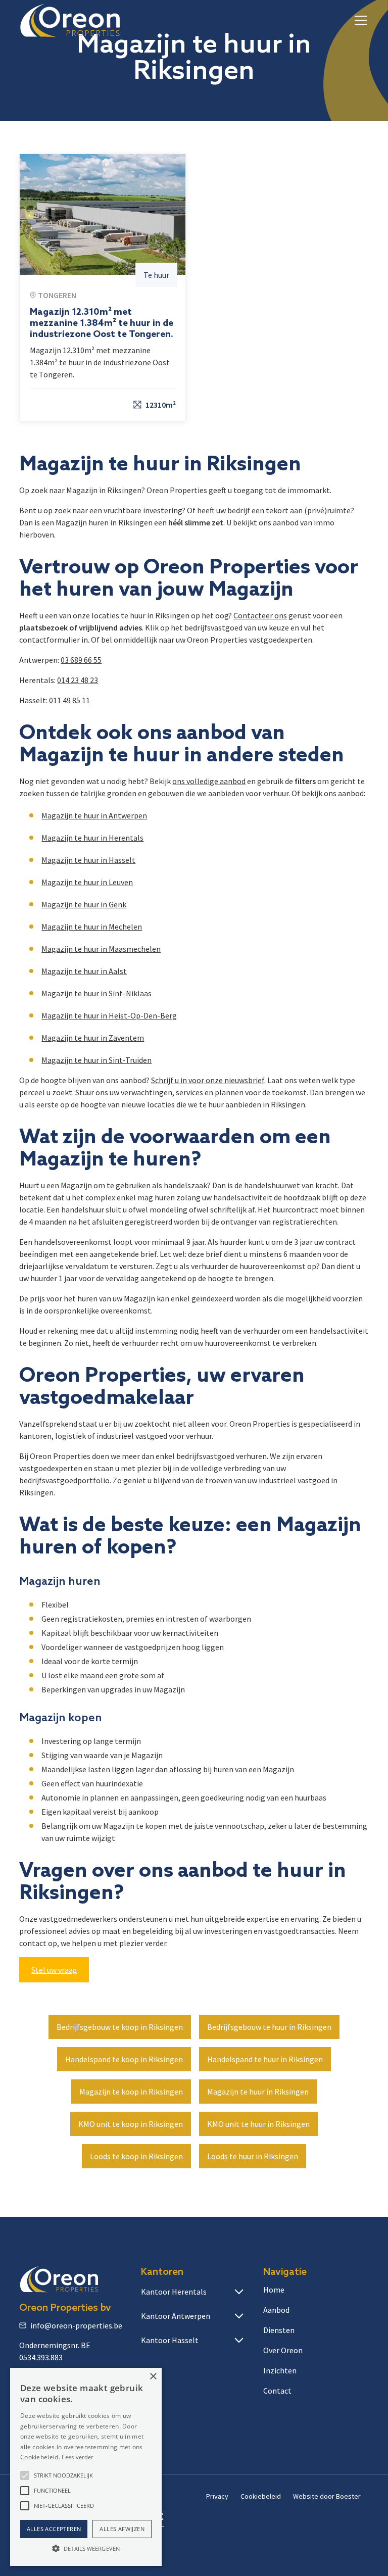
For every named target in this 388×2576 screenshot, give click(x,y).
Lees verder (77, 2457)
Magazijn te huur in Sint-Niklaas (96, 993)
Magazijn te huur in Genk (84, 904)
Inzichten (280, 2370)
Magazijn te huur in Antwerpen (94, 815)
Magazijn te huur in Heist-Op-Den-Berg (109, 1015)
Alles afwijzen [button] (122, 2529)
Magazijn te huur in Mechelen (92, 927)
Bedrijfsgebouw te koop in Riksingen (120, 2027)
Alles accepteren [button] (54, 2529)
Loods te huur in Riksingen (253, 2156)
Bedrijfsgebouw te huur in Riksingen (269, 2027)
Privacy (217, 2496)
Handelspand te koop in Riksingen (124, 2059)
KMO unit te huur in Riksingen (258, 2124)
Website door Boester (327, 2496)
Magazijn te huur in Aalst (84, 971)
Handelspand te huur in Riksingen (265, 2059)
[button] (359, 20)
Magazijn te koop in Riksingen (131, 2092)
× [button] (153, 2377)
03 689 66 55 (81, 660)
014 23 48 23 (78, 680)
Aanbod (276, 2310)
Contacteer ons (260, 615)
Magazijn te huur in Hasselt (88, 860)
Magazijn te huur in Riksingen (258, 2092)
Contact (277, 2391)
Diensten (279, 2330)
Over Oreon (283, 2350)
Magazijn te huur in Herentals (92, 838)
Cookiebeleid (261, 2496)
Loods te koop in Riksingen (136, 2156)
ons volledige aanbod (209, 781)
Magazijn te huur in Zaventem (93, 1038)
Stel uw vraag (54, 1970)
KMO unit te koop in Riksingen (131, 2124)
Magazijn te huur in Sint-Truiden (96, 1060)
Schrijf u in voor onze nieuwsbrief (208, 1080)
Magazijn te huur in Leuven (87, 882)
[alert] (86, 2467)
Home (274, 2290)
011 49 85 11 (69, 700)
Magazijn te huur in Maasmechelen (101, 949)
